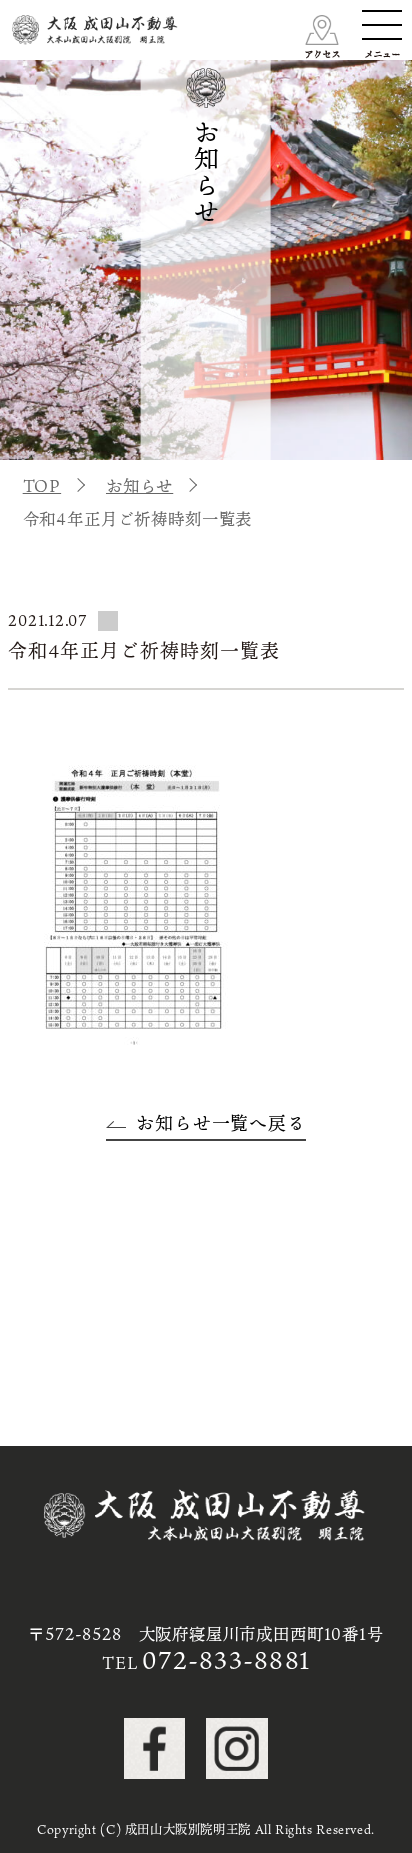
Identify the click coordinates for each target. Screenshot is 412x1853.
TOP (42, 485)
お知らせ (139, 485)
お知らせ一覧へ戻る (221, 1123)
